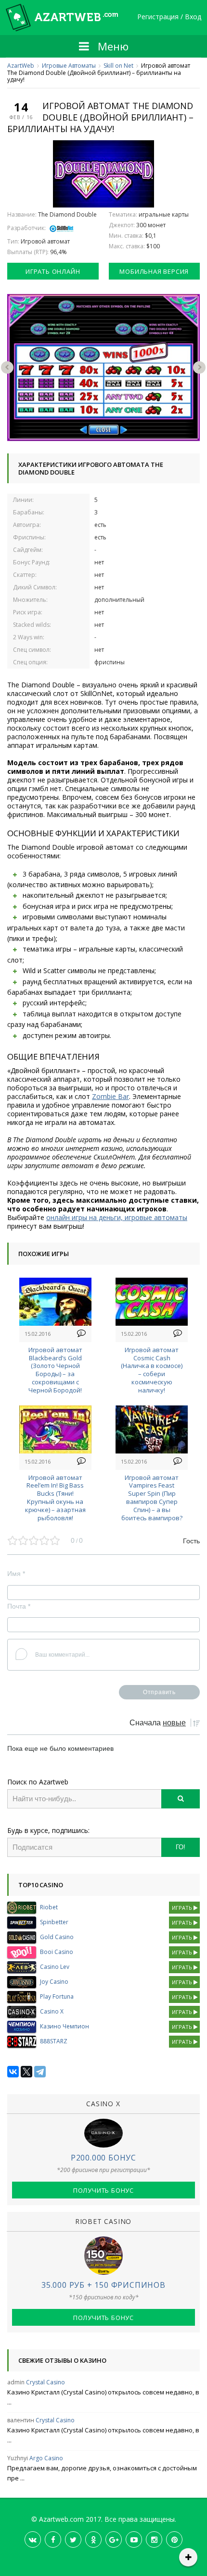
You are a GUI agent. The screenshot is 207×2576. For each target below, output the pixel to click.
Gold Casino (57, 1937)
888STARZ (54, 2041)
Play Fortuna (57, 1996)
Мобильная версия (154, 271)
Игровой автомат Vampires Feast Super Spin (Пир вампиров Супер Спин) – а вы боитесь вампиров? (152, 1498)
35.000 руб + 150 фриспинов (103, 2285)
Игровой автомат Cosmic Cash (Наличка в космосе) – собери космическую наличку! (152, 1370)
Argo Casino (46, 2458)
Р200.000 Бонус (103, 2158)
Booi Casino (57, 1952)
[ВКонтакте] (13, 2072)
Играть (183, 1908)
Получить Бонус (103, 2190)
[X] (26, 2072)
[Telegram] (40, 2072)
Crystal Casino (45, 2382)
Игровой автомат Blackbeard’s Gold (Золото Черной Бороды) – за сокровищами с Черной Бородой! (55, 1370)
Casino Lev (55, 1967)
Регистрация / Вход (169, 17)
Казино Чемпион (65, 2026)
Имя (16, 1574)
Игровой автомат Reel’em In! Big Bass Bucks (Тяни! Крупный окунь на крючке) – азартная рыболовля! (55, 1498)
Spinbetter (54, 1922)
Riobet (49, 1907)
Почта (19, 1606)
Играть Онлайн (53, 271)
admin (16, 2382)
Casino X (52, 2011)
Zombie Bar (110, 1096)
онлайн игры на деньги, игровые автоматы (117, 1217)
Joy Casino (54, 1982)
